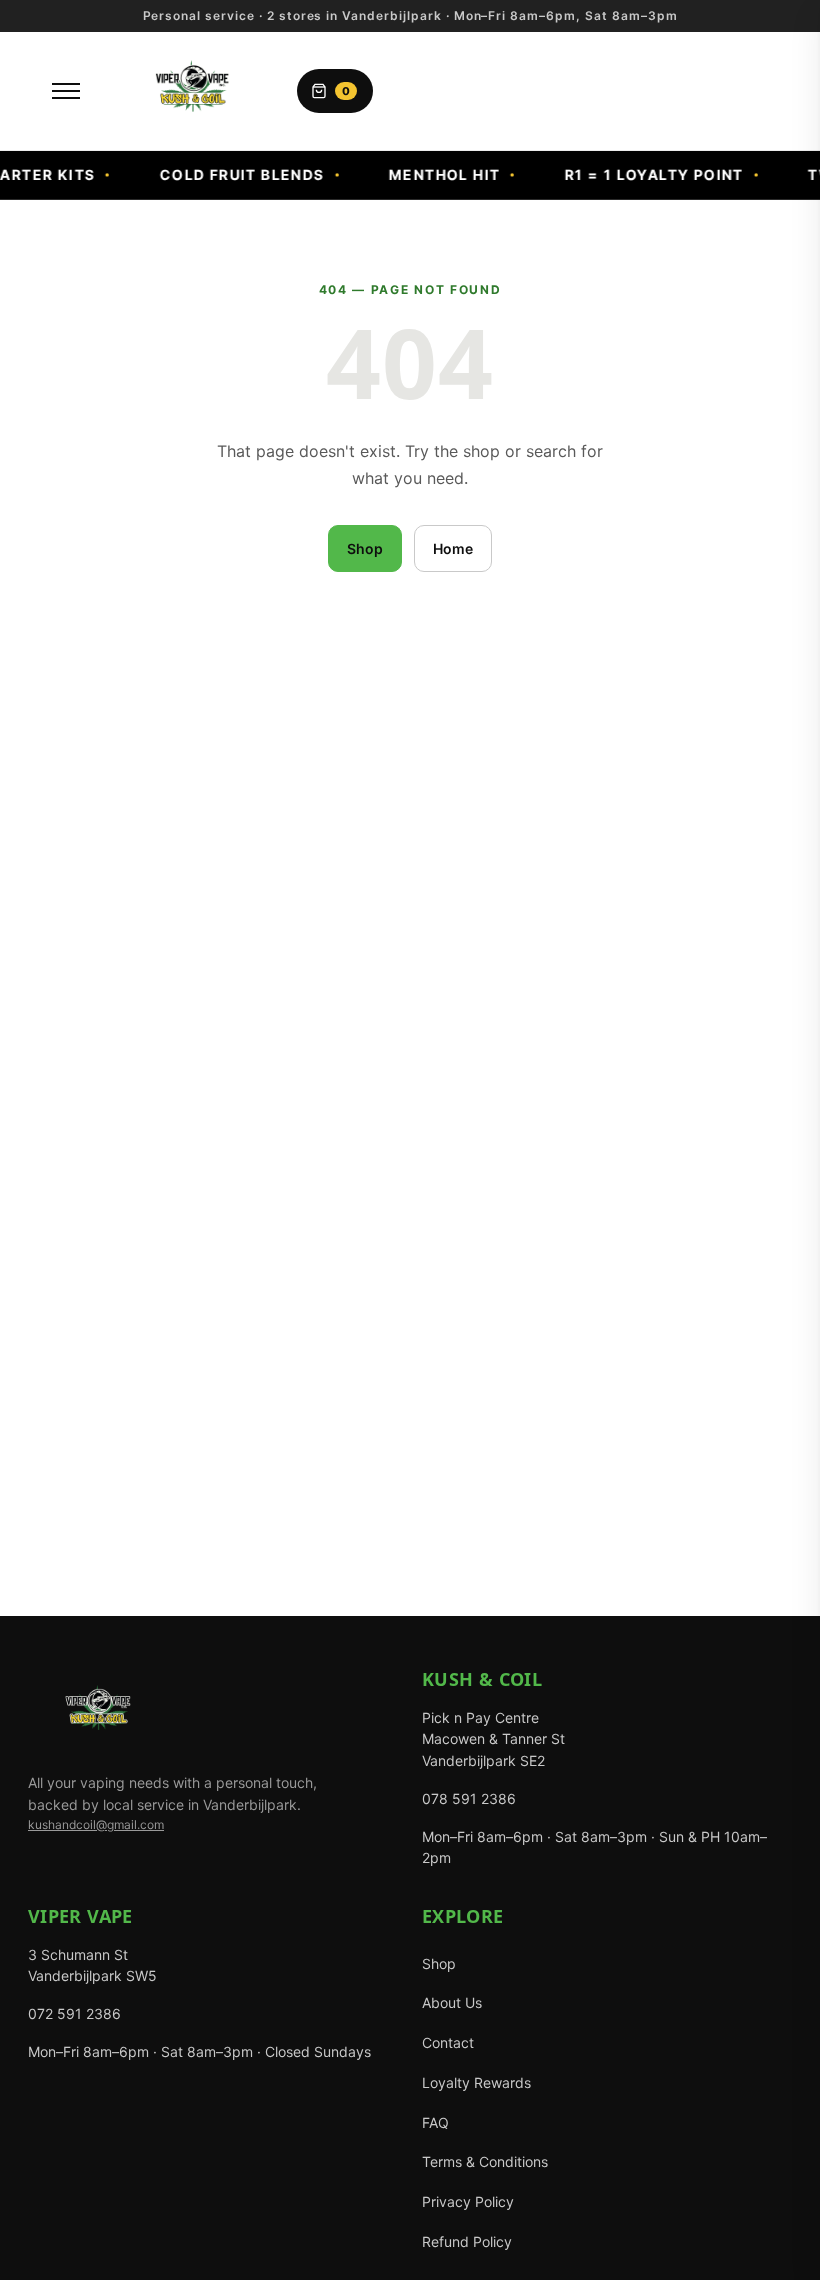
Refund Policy (467, 2241)
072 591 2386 (74, 2013)
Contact (448, 2042)
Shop (365, 548)
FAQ (435, 2122)
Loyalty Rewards (476, 2082)
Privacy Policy (468, 2201)
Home (453, 548)
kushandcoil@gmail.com (96, 1824)
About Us (452, 2002)
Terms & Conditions (485, 2161)
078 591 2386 (469, 1798)
